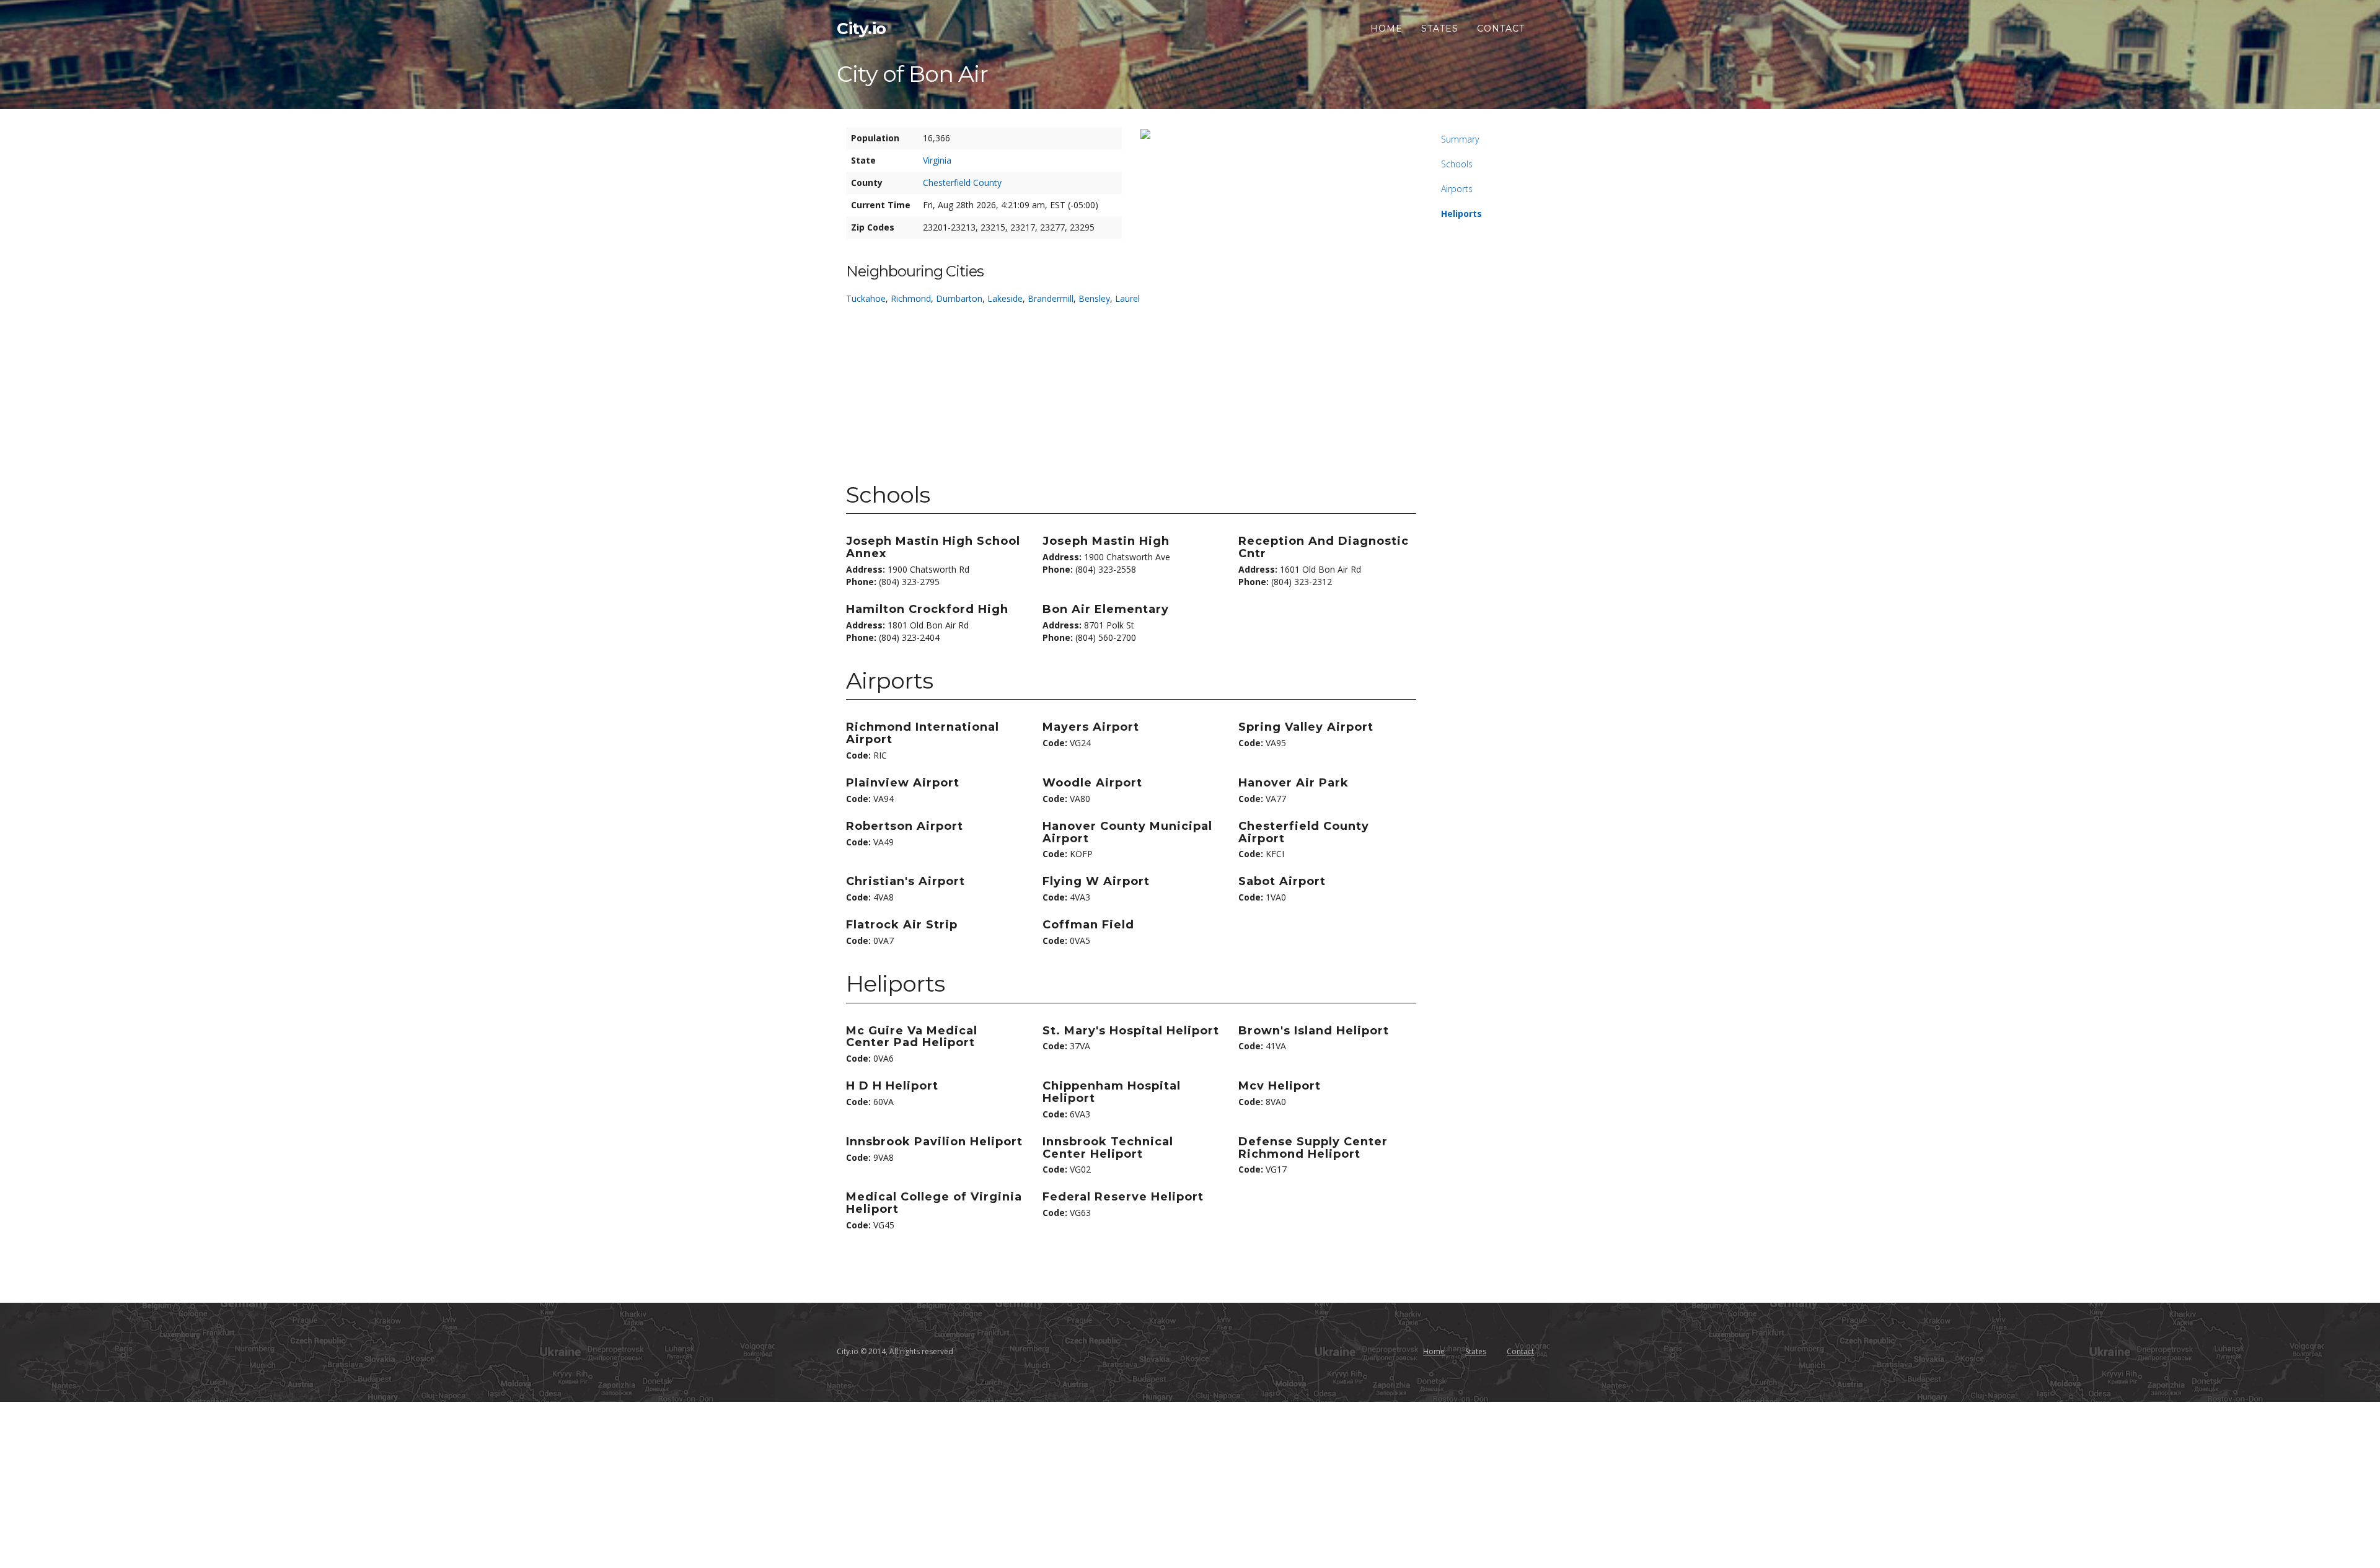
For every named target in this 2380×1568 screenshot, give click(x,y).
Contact (1501, 29)
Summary (1460, 139)
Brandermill (1051, 298)
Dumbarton (959, 298)
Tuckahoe (866, 298)
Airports (1457, 189)
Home (1386, 29)
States (1440, 29)
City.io (862, 29)
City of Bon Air (912, 74)
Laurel (1127, 298)
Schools (1457, 164)
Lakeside (1005, 298)
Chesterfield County (962, 183)
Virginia (937, 160)
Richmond (911, 298)
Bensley (1094, 298)
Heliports (1461, 214)
